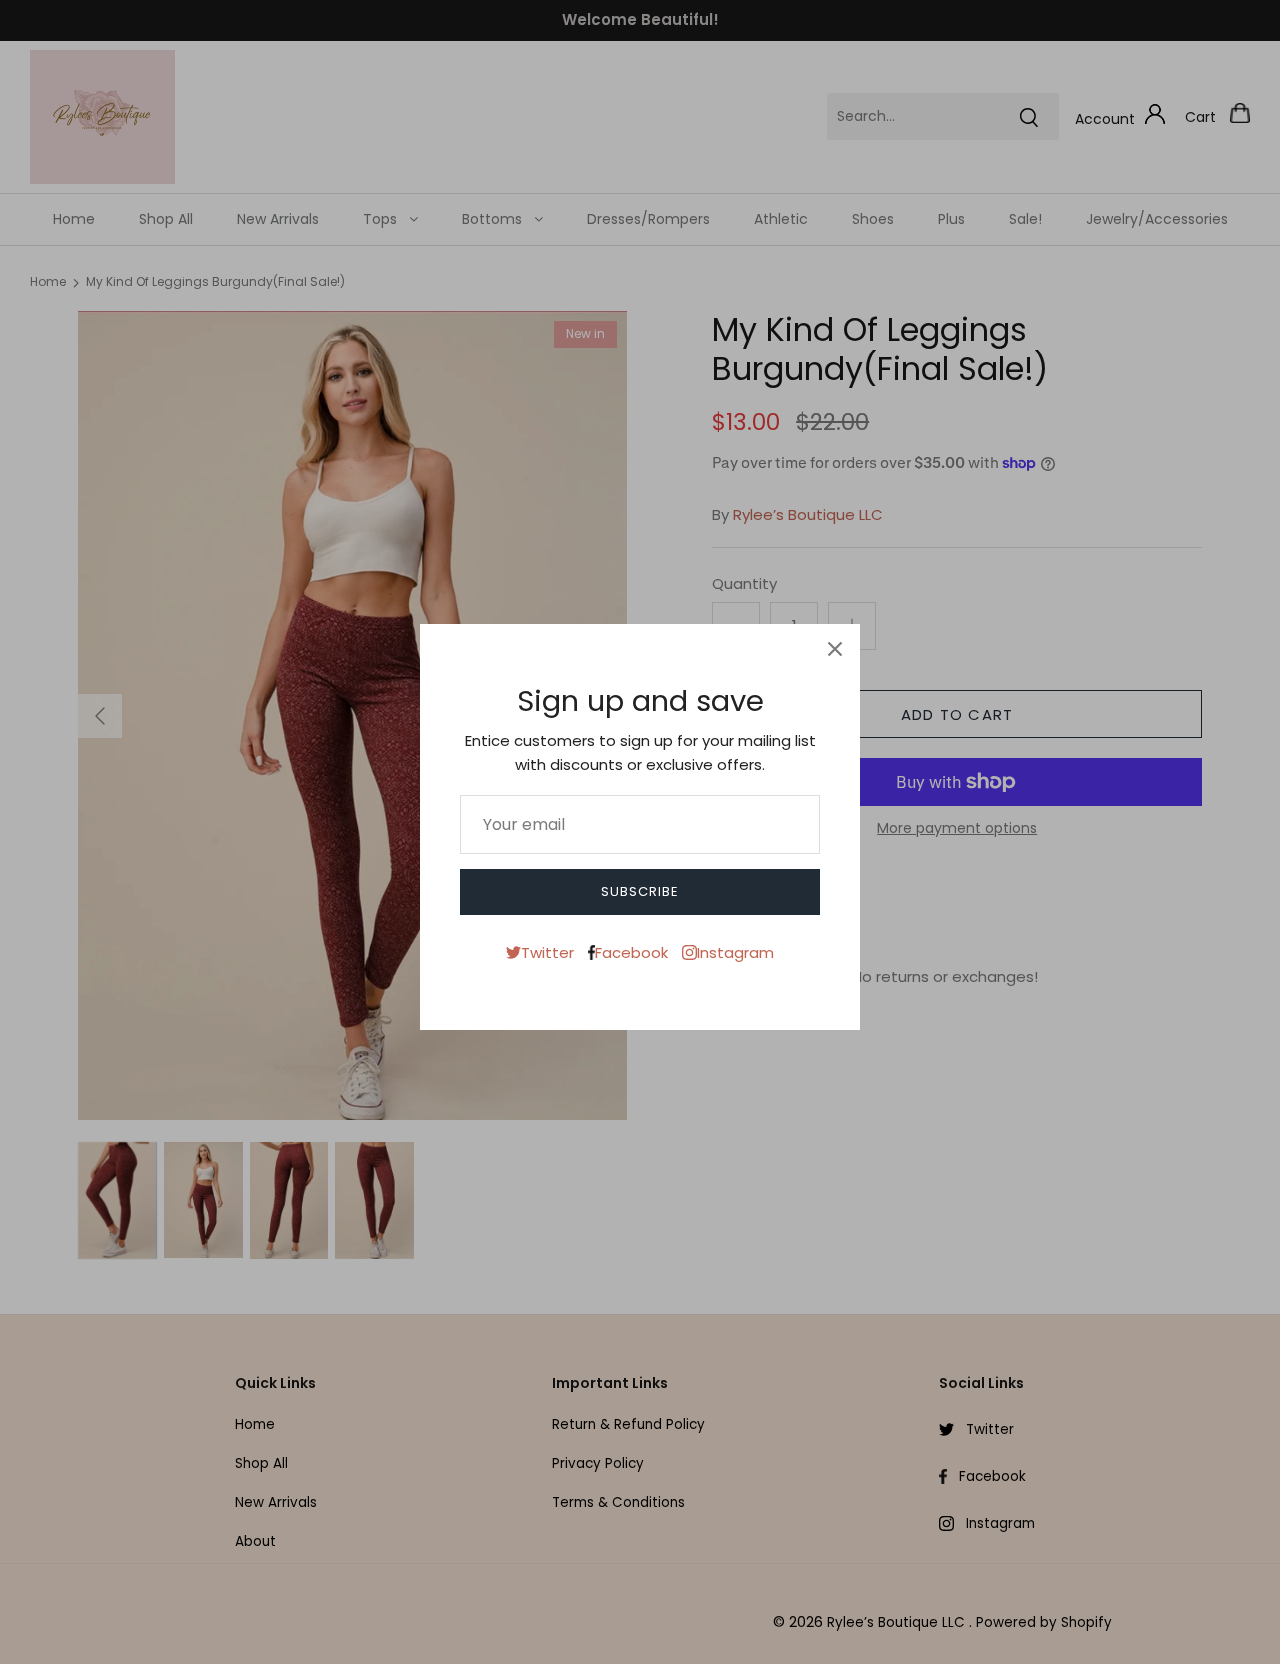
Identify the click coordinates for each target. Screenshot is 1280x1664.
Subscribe (640, 891)
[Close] (835, 649)
